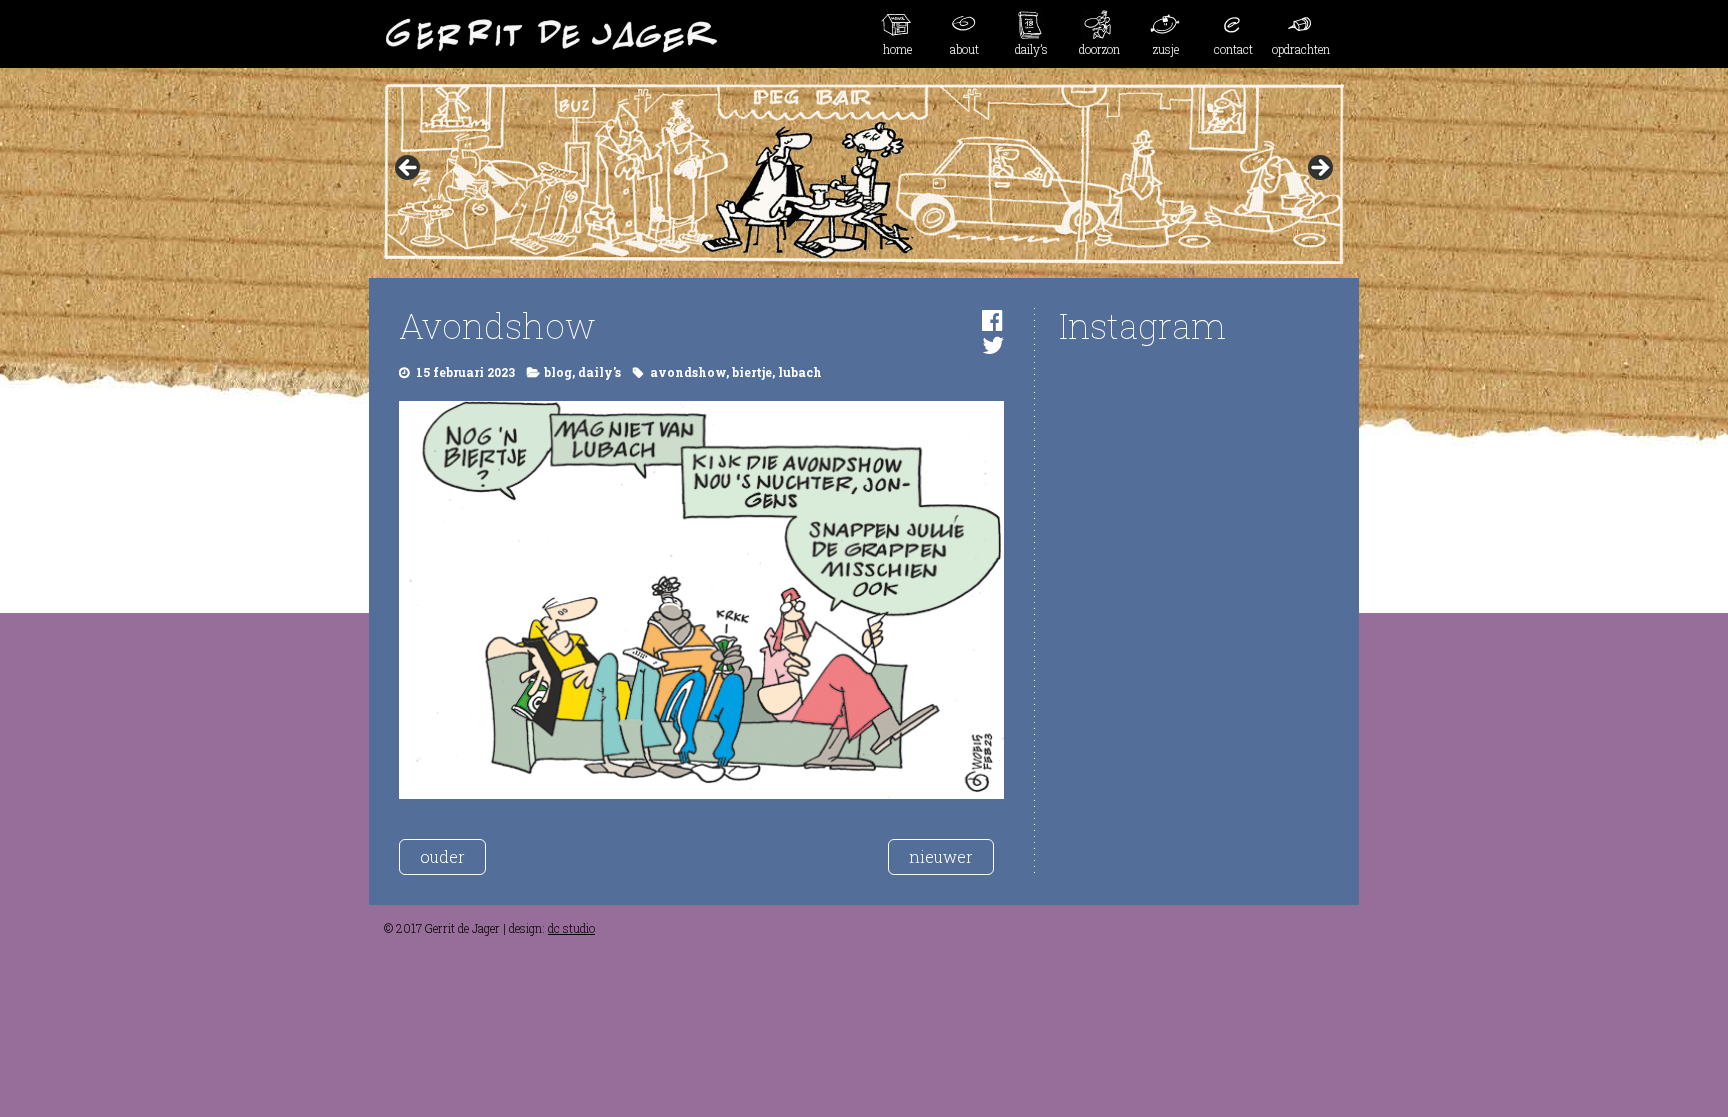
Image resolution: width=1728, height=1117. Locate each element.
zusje (1166, 49)
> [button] (1319, 169)
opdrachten (1301, 49)
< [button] (409, 169)
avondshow (688, 372)
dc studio (571, 928)
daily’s (1031, 49)
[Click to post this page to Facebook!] (992, 320)
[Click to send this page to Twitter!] (993, 345)
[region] (864, 174)
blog (558, 372)
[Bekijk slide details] (864, 174)
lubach (800, 372)
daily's (599, 372)
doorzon (1099, 49)
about (964, 49)
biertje (752, 372)
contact (1233, 49)
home (897, 49)
